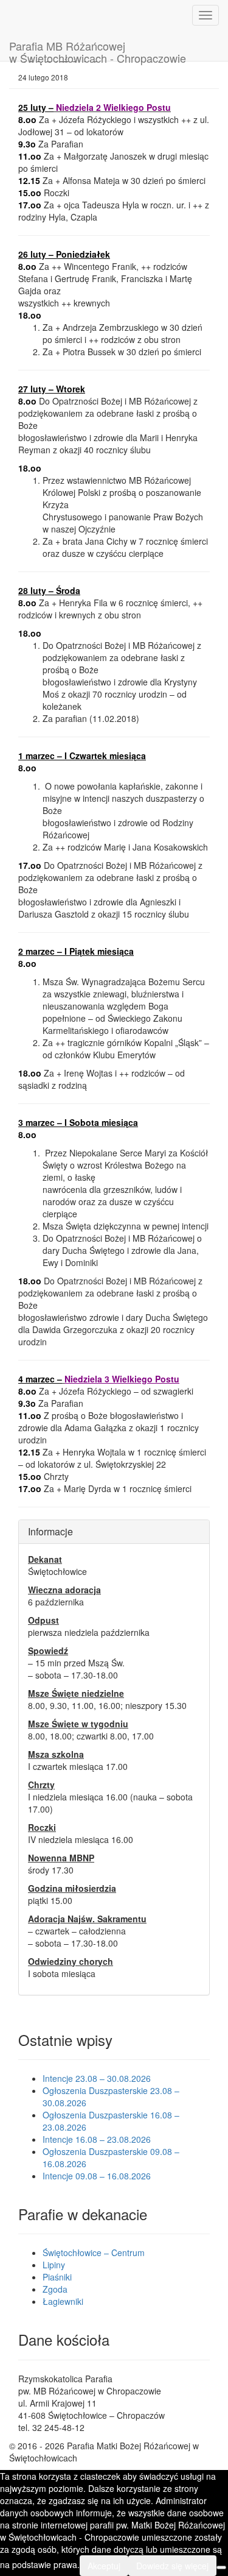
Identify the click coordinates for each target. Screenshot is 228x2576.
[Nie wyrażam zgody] (221, 2567)
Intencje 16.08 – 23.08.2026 (97, 2139)
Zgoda (55, 2289)
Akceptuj (104, 2566)
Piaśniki (57, 2277)
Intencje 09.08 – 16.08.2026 (97, 2176)
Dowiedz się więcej (172, 2566)
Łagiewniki (63, 2301)
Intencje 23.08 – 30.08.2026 (97, 2078)
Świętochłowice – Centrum (94, 2252)
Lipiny (54, 2265)
